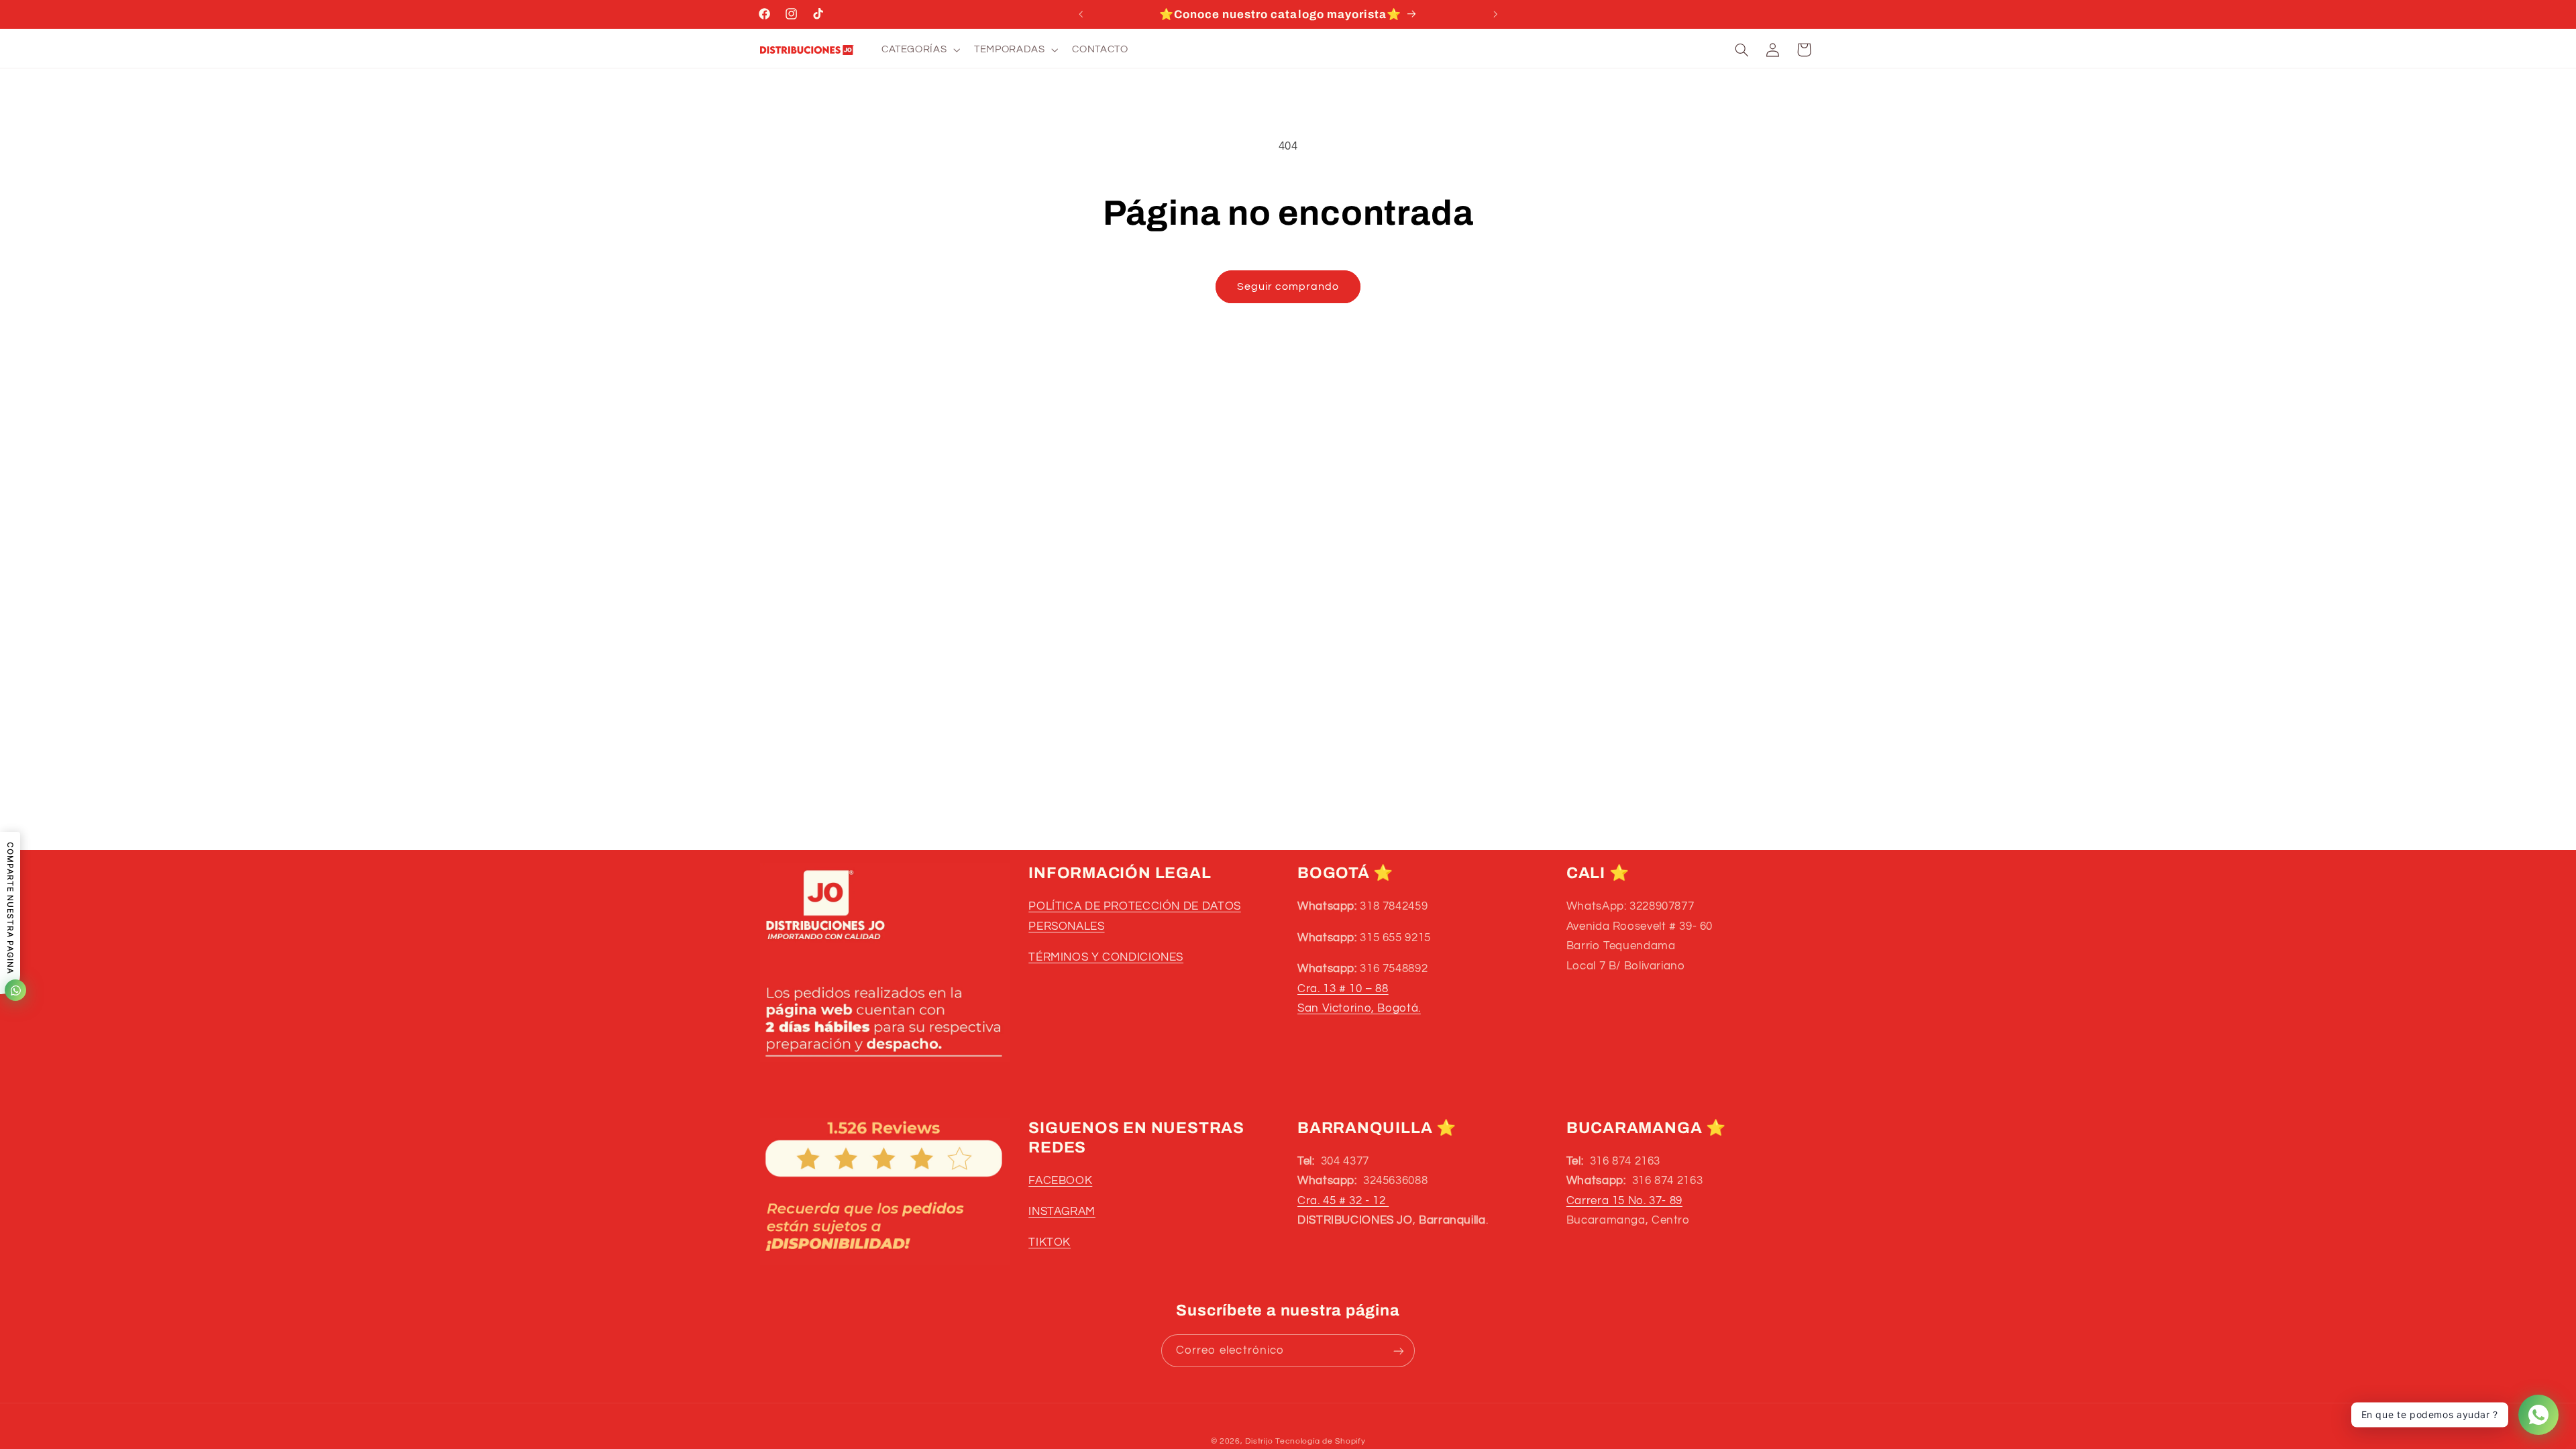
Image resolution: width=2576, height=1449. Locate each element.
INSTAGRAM (1062, 1212)
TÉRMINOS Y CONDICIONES (1106, 957)
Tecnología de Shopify (1320, 1441)
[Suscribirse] (1399, 1351)
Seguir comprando (1288, 286)
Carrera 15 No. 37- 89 (1624, 1201)
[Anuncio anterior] (1081, 14)
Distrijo (1260, 1441)
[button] (919, 50)
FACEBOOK (1060, 1181)
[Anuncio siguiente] (1495, 14)
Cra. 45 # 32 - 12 (1343, 1201)
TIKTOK (1050, 1242)
